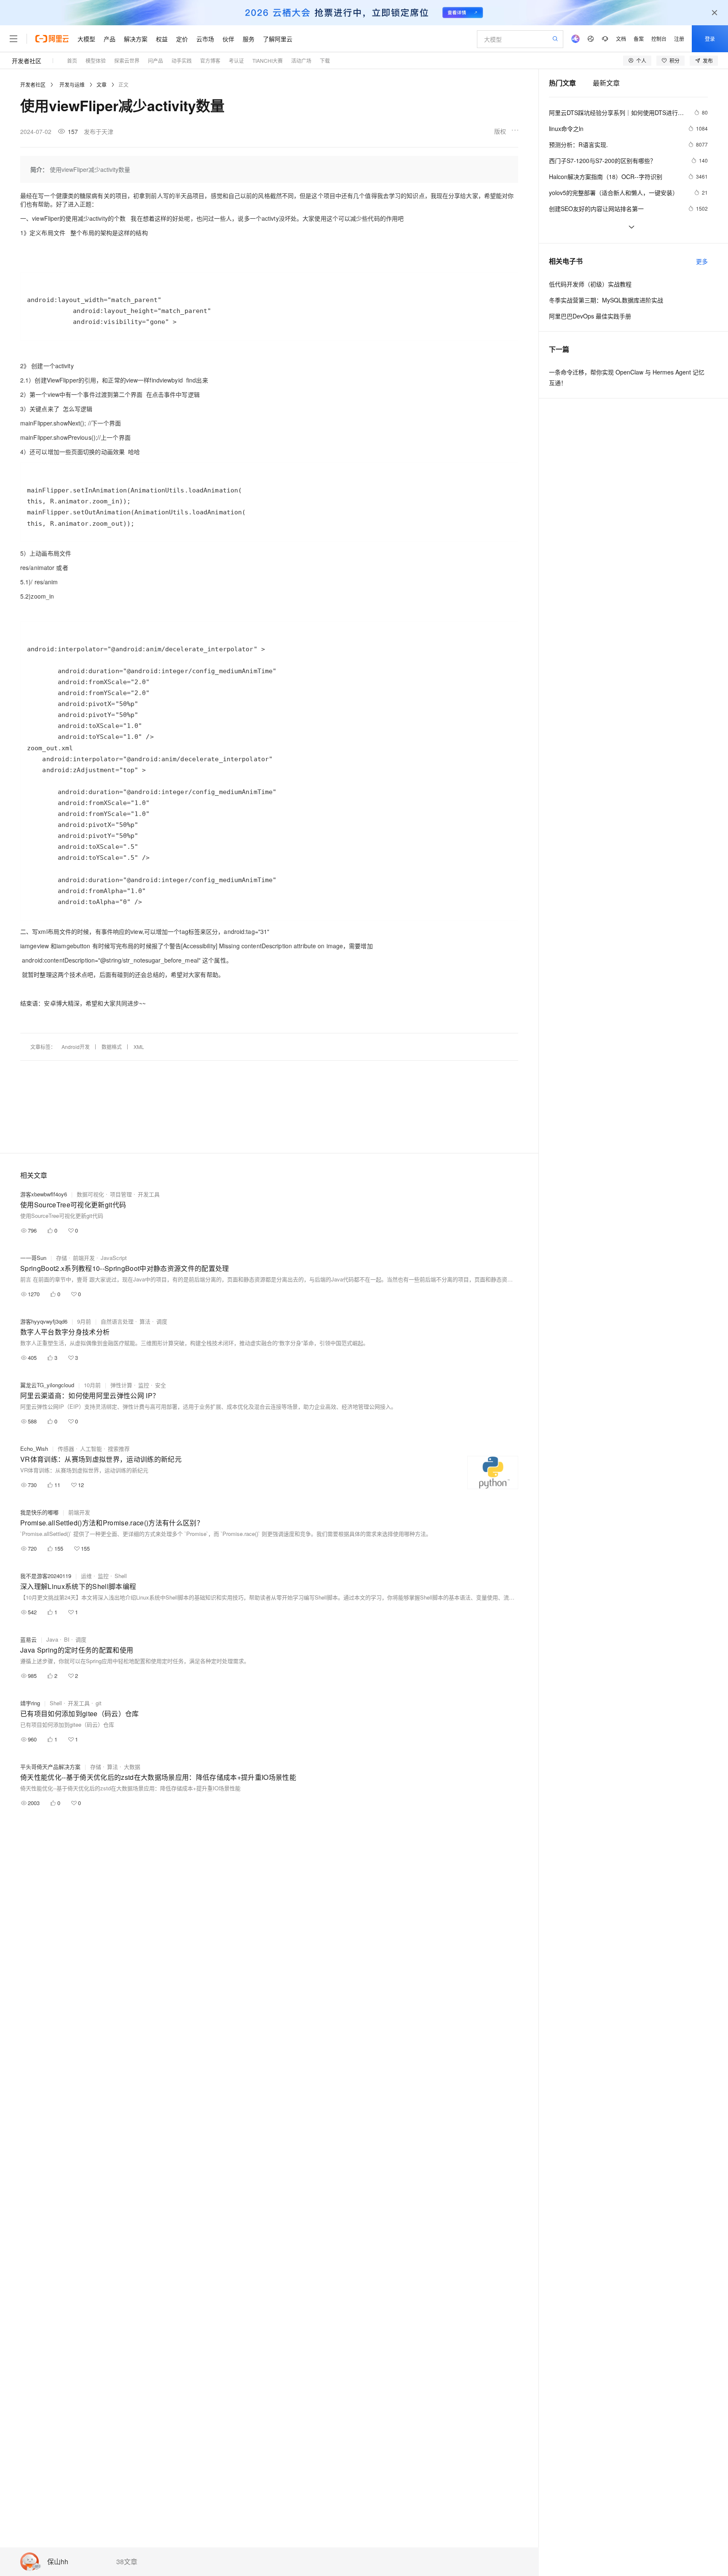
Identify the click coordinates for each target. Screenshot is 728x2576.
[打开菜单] (13, 39)
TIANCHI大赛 (268, 60)
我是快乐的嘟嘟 (39, 1512)
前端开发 (84, 1258)
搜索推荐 (119, 1448)
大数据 (132, 1767)
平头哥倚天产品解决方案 (50, 1767)
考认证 (236, 60)
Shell (121, 1576)
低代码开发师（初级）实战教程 (590, 284)
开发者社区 (27, 61)
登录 (710, 39)
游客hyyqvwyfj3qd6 (44, 1321)
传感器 (66, 1448)
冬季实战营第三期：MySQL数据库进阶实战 (606, 300)
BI (67, 1639)
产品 (110, 39)
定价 (182, 39)
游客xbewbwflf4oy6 (44, 1194)
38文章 (127, 2562)
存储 (62, 1258)
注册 (679, 39)
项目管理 (121, 1194)
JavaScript (114, 1258)
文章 (102, 84)
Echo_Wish (34, 1448)
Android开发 (76, 1047)
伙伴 (228, 39)
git (99, 1703)
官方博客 (210, 60)
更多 (702, 261)
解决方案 (136, 39)
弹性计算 (121, 1385)
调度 (162, 1321)
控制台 (659, 39)
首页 (72, 60)
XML (139, 1047)
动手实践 (182, 60)
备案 (639, 39)
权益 (162, 39)
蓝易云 (28, 1639)
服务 (249, 39)
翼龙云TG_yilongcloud (47, 1385)
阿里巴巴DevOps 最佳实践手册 (590, 316)
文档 (621, 39)
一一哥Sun (33, 1258)
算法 (145, 1321)
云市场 (205, 39)
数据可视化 (90, 1194)
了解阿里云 (278, 39)
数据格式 (112, 1047)
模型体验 (96, 60)
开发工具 (149, 1194)
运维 (86, 1576)
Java (52, 1639)
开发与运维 (72, 84)
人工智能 (91, 1448)
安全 (161, 1385)
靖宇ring (30, 1703)
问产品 (155, 60)
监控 (144, 1385)
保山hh (58, 2562)
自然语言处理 (117, 1321)
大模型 (86, 39)
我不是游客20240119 (46, 1576)
